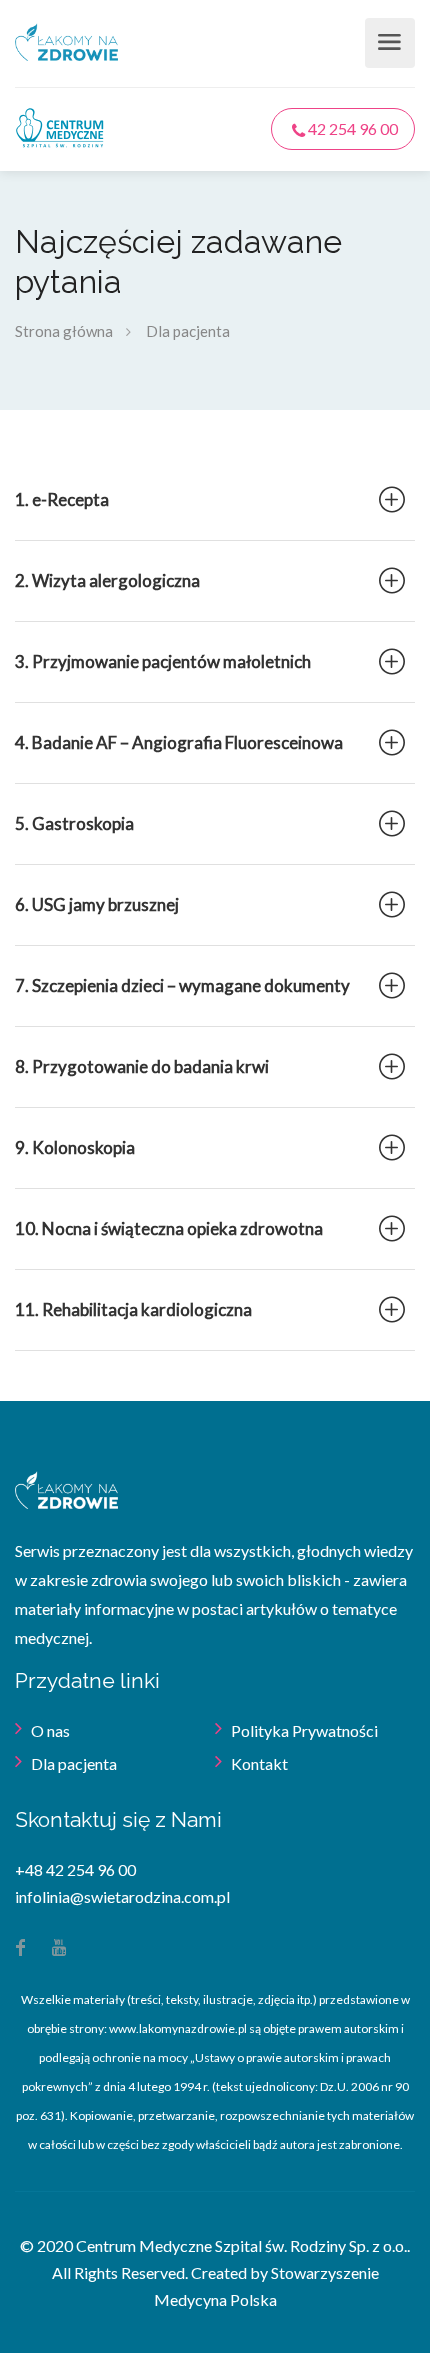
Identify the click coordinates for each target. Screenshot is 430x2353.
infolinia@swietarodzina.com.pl (122, 1896)
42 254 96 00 (351, 128)
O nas (50, 1730)
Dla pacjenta (74, 1763)
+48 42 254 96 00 (75, 1869)
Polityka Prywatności (304, 1730)
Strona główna (64, 331)
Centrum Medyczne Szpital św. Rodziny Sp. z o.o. (241, 2245)
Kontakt (259, 1763)
